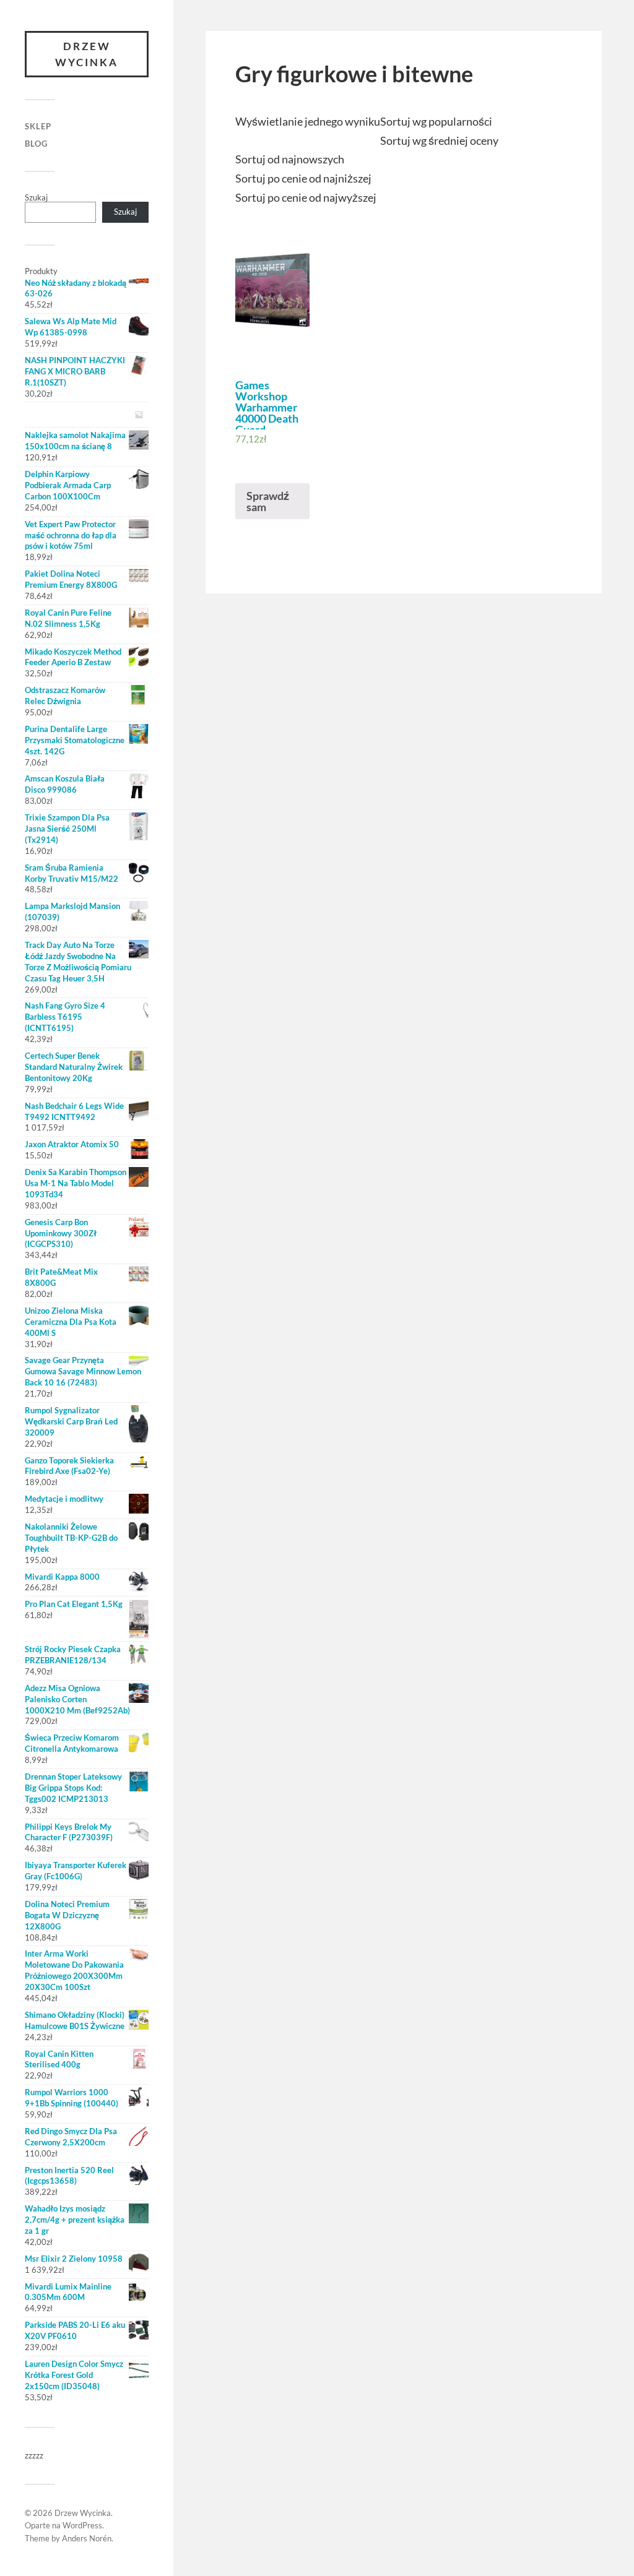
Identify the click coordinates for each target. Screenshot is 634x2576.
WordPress (82, 2525)
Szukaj (36, 197)
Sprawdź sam (268, 501)
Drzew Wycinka (87, 54)
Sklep (38, 126)
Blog (36, 144)
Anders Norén (87, 2538)
